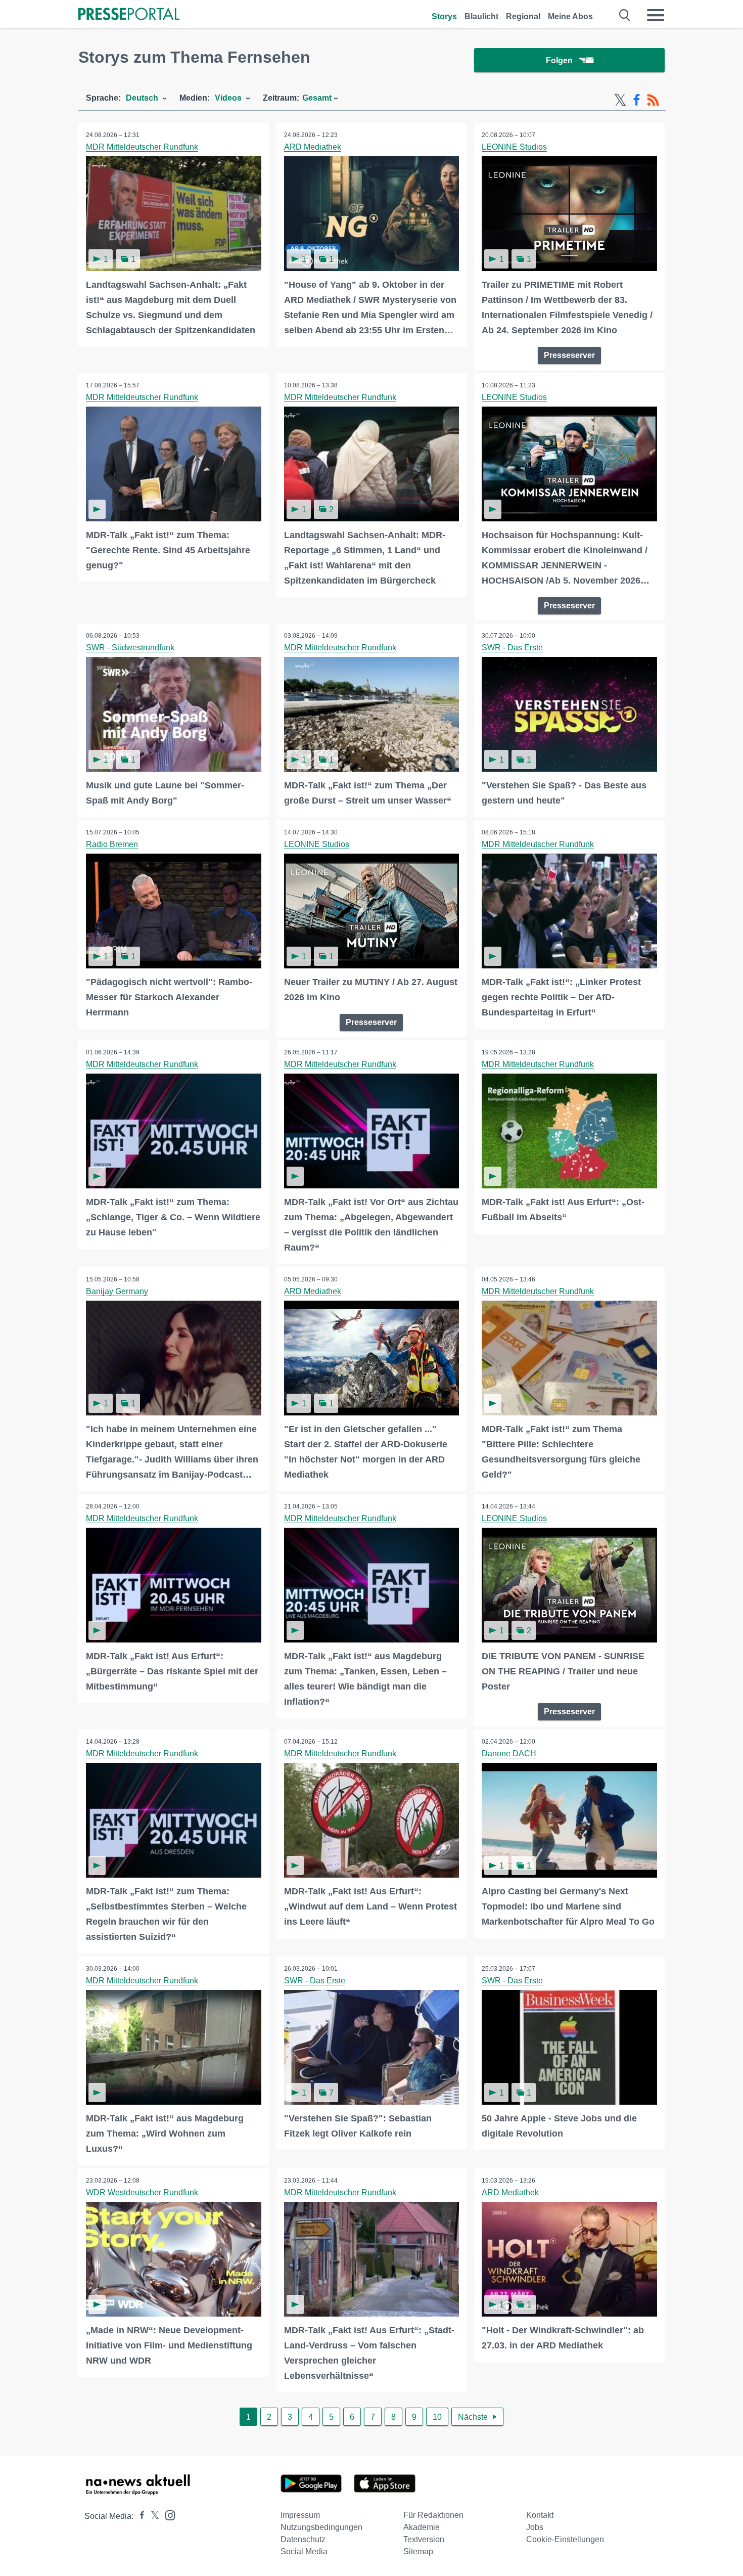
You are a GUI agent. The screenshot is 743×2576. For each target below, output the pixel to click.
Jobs (535, 2527)
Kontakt (540, 2515)
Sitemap (418, 2551)
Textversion (424, 2539)
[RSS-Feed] (653, 100)
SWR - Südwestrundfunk (130, 648)
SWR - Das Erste (512, 648)
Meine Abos (570, 16)
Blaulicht (481, 16)
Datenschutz (303, 2539)
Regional (523, 16)
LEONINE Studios (514, 147)
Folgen (559, 60)
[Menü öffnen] (656, 15)
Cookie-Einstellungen (565, 2539)
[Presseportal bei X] (152, 2516)
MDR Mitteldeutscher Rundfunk (142, 147)
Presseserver (569, 355)
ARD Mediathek (313, 147)
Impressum (300, 2515)
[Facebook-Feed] (637, 100)
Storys (444, 16)
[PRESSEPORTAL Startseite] (129, 15)
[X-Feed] (620, 100)
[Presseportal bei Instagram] (167, 2515)
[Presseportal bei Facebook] (139, 2516)
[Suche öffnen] (625, 15)
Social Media (304, 2551)
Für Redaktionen (433, 2515)
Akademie (422, 2527)
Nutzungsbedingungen (321, 2527)
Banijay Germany (117, 1291)
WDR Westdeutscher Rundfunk (142, 2192)
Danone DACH (509, 1753)
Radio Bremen (112, 844)
